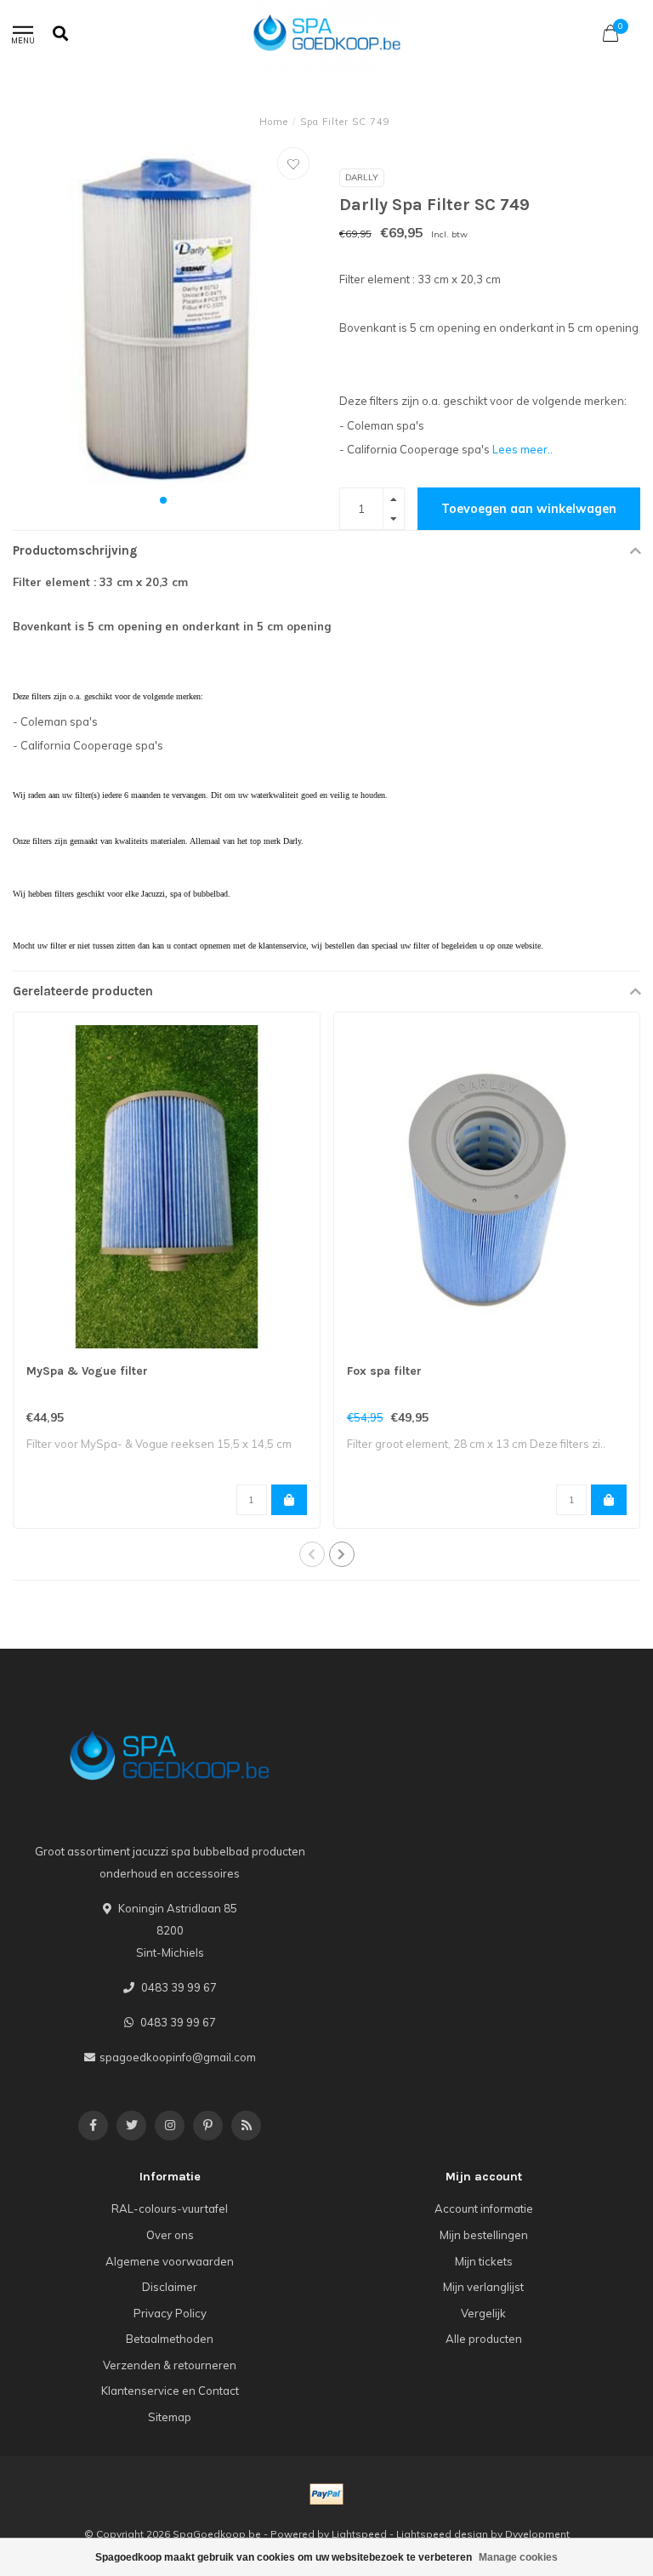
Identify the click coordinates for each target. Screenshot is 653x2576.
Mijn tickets (484, 2261)
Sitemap (170, 2417)
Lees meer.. (522, 449)
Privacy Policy (170, 2313)
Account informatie (484, 2208)
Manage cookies (518, 2557)
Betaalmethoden (170, 2339)
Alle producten (484, 2339)
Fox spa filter (384, 1371)
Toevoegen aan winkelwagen (529, 509)
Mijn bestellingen (484, 2235)
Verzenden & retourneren (170, 2365)
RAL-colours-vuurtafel (170, 2208)
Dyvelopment (537, 2534)
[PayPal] (326, 2494)
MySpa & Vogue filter (87, 1371)
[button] (163, 500)
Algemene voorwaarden (170, 2261)
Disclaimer (170, 2287)
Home (274, 122)
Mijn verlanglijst (483, 2287)
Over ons (170, 2235)
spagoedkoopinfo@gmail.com (178, 2057)
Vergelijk (483, 2313)
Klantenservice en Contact (170, 2391)
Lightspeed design (442, 2534)
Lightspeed (359, 2534)
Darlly (362, 177)
